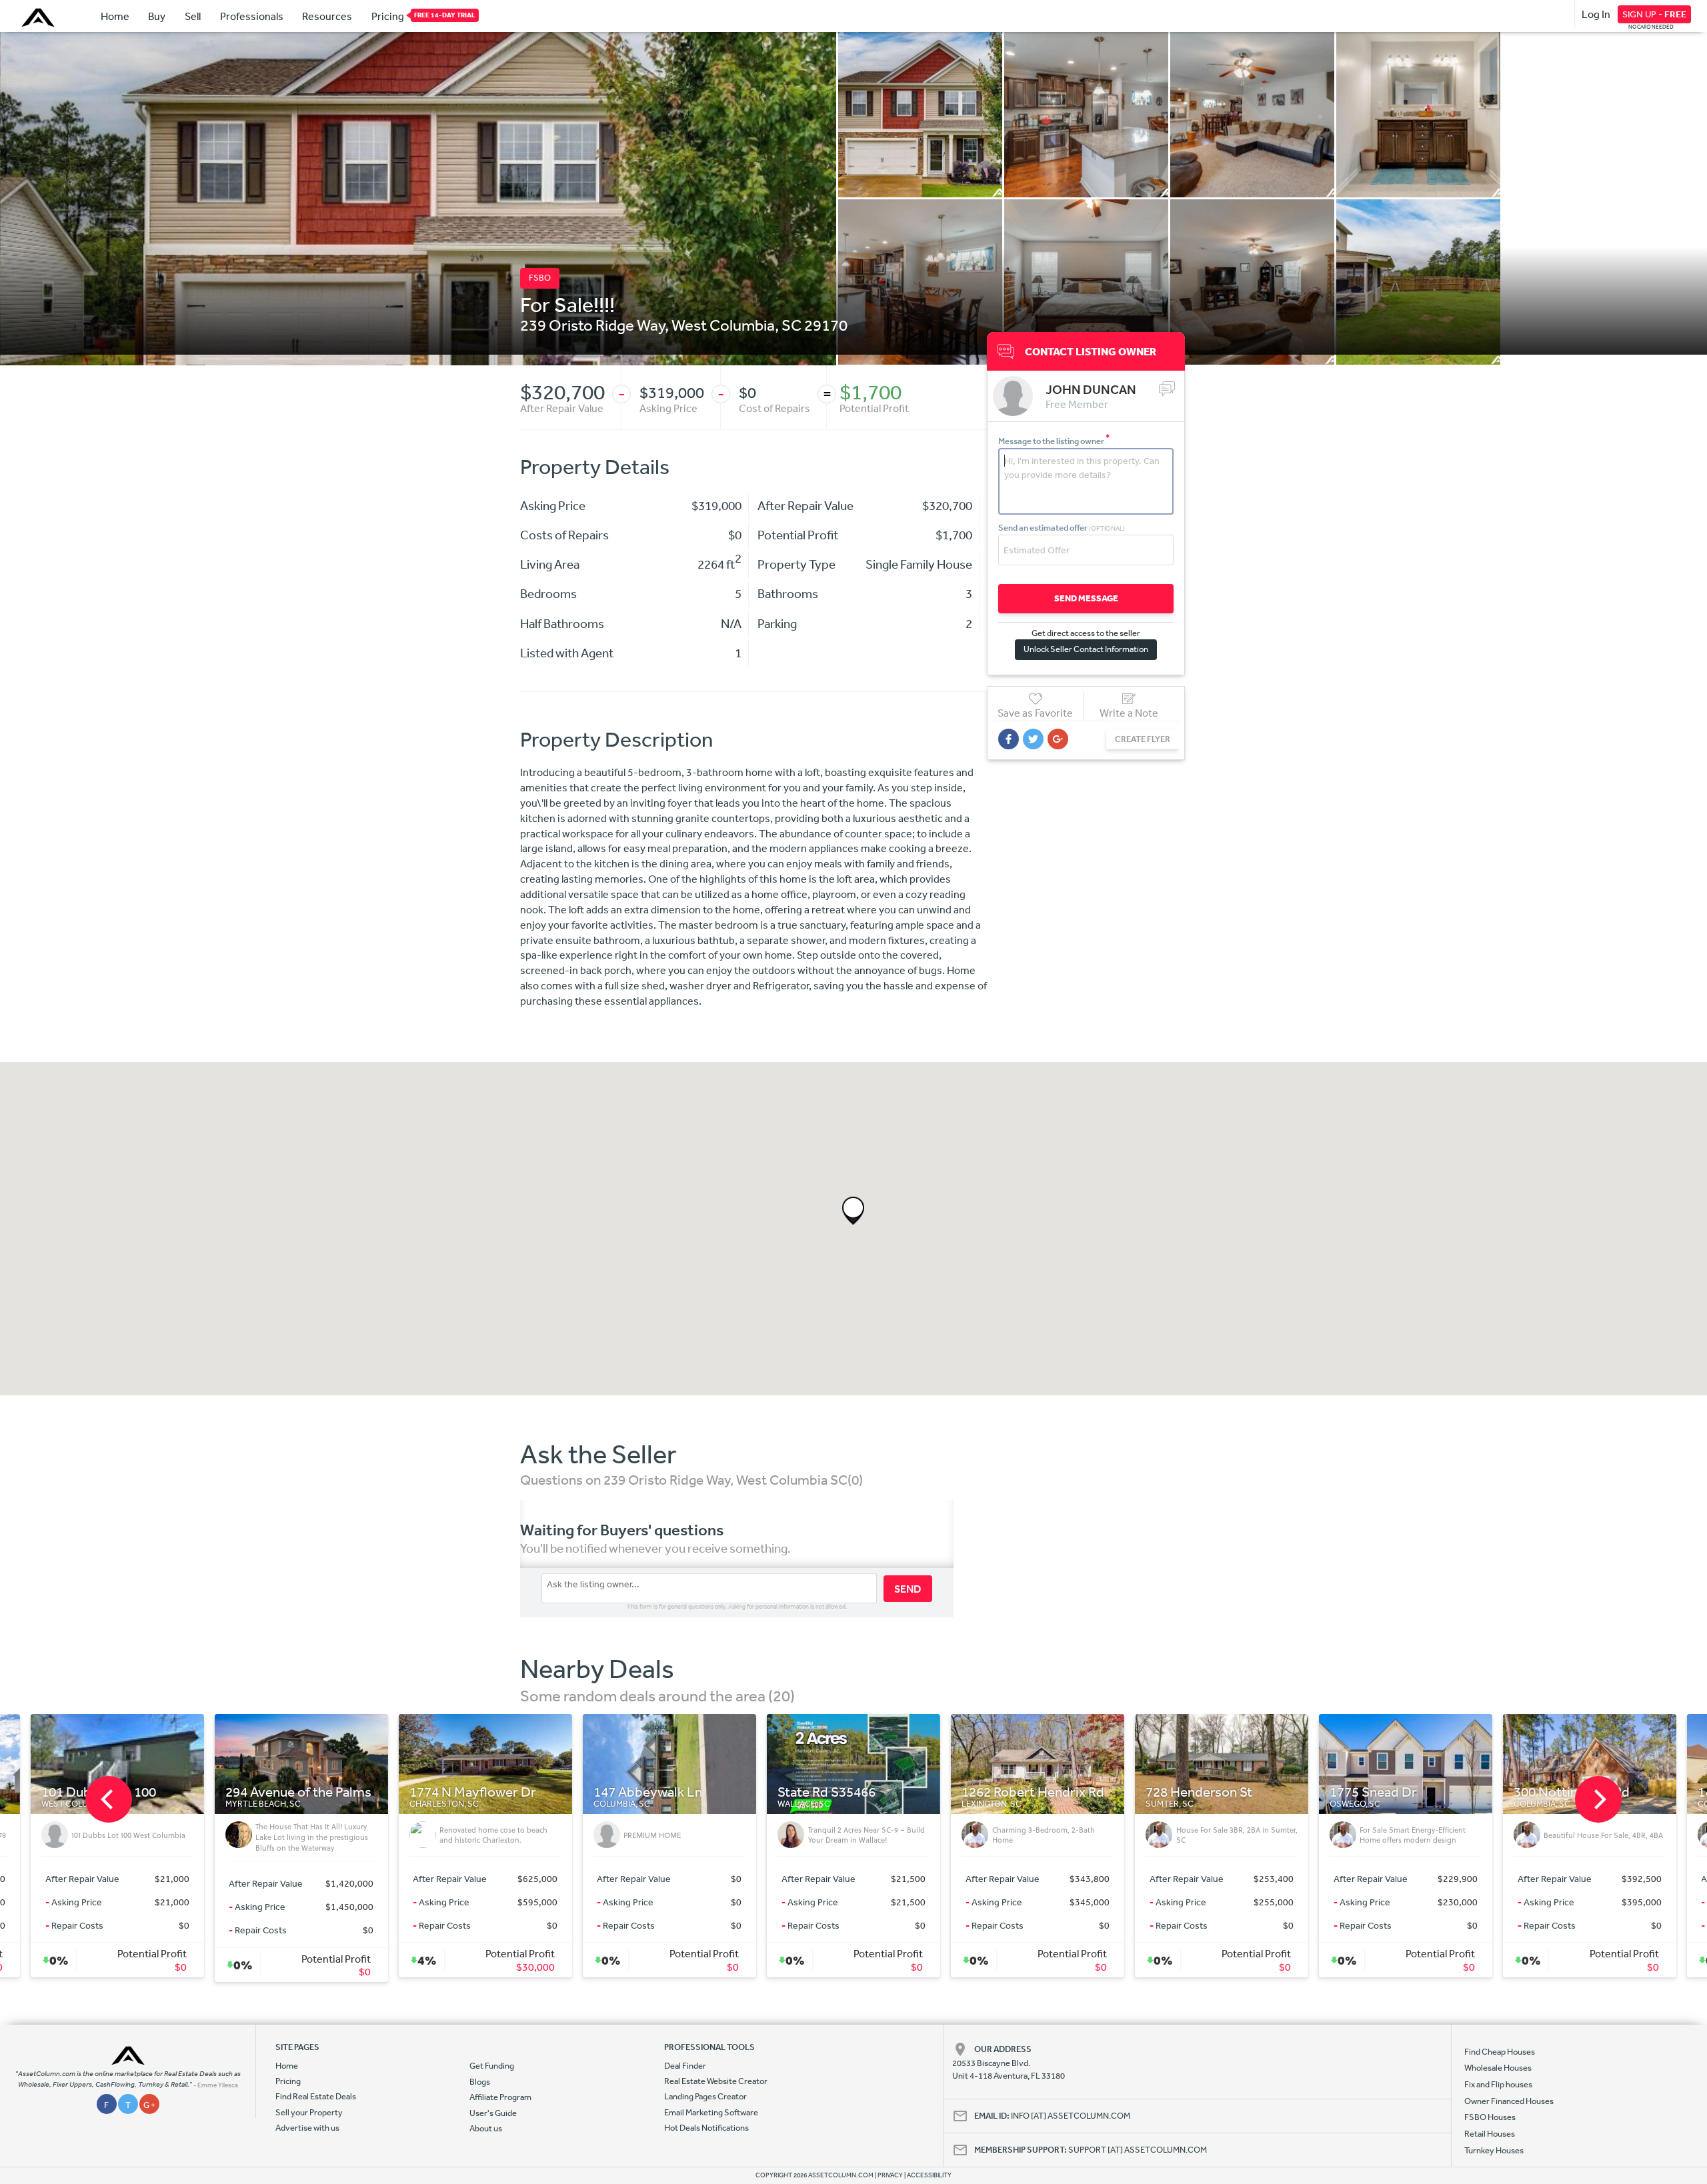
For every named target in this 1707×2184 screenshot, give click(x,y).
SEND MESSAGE (1086, 598)
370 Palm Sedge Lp (1452, 1792)
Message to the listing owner (1054, 441)
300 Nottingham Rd (1085, 1792)
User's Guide (493, 2113)
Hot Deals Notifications (706, 2128)
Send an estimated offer (1062, 528)
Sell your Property (309, 2112)
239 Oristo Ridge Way (592, 325)
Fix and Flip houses (1498, 2084)
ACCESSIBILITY (929, 2175)
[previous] (109, 1799)
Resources (327, 16)
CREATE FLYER (1143, 739)
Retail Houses (1490, 2134)
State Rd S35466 (340, 1792)
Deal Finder (685, 2066)
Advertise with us (307, 2128)
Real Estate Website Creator (716, 2081)
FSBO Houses (1490, 2117)
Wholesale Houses (1498, 2068)
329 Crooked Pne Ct (1639, 1792)
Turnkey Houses (1494, 2150)
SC (791, 325)
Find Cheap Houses (1500, 2052)
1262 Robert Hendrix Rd (546, 1792)
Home (115, 16)
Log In (1596, 14)
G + (149, 2105)
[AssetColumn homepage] (40, 17)
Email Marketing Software (711, 2112)
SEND (908, 1589)
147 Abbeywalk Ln (161, 1792)
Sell (193, 16)
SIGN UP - (1654, 14)
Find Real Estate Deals (316, 2096)
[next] (1598, 1799)
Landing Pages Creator (705, 2096)
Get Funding (492, 2066)
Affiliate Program (500, 2097)
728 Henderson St (712, 1792)
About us (486, 2128)
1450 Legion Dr (1257, 1792)
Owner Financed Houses (1509, 2101)
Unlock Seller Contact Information (1086, 649)
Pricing (388, 16)
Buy (157, 16)
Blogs (480, 2082)
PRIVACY (890, 2175)
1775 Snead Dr (887, 1792)
